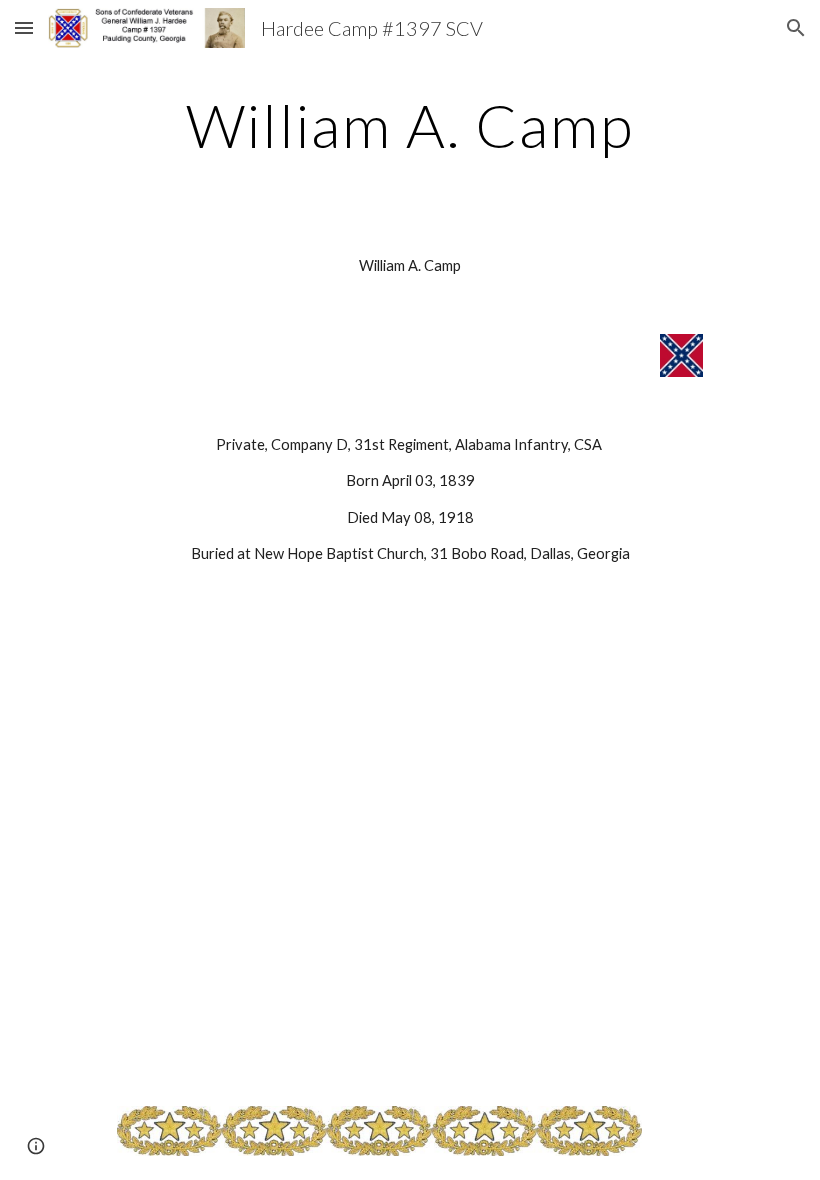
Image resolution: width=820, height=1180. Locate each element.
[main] (410, 125)
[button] (24, 27)
